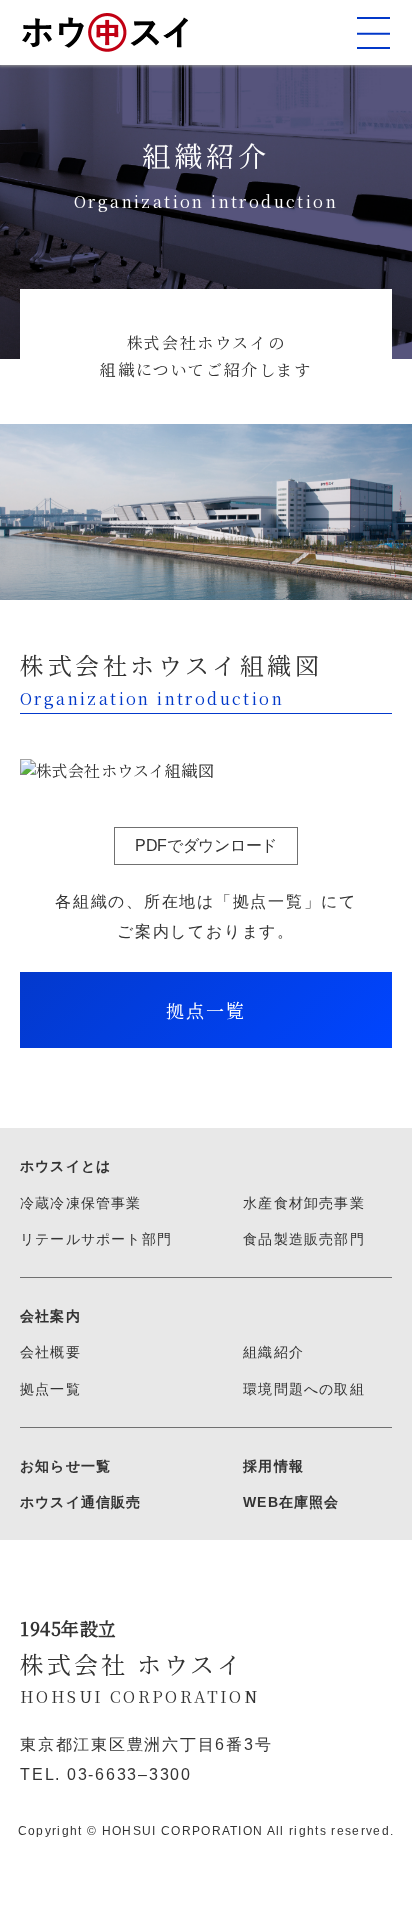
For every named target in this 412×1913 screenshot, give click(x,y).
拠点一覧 (50, 1389)
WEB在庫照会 (291, 1502)
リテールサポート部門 (96, 1239)
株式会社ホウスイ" (105, 32)
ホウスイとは (65, 1166)
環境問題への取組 (304, 1389)
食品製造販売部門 (304, 1239)
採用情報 (273, 1466)
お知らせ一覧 (65, 1466)
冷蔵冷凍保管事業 (81, 1203)
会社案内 (50, 1316)
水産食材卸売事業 (304, 1203)
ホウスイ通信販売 (81, 1502)
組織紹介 (273, 1352)
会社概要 (50, 1352)
